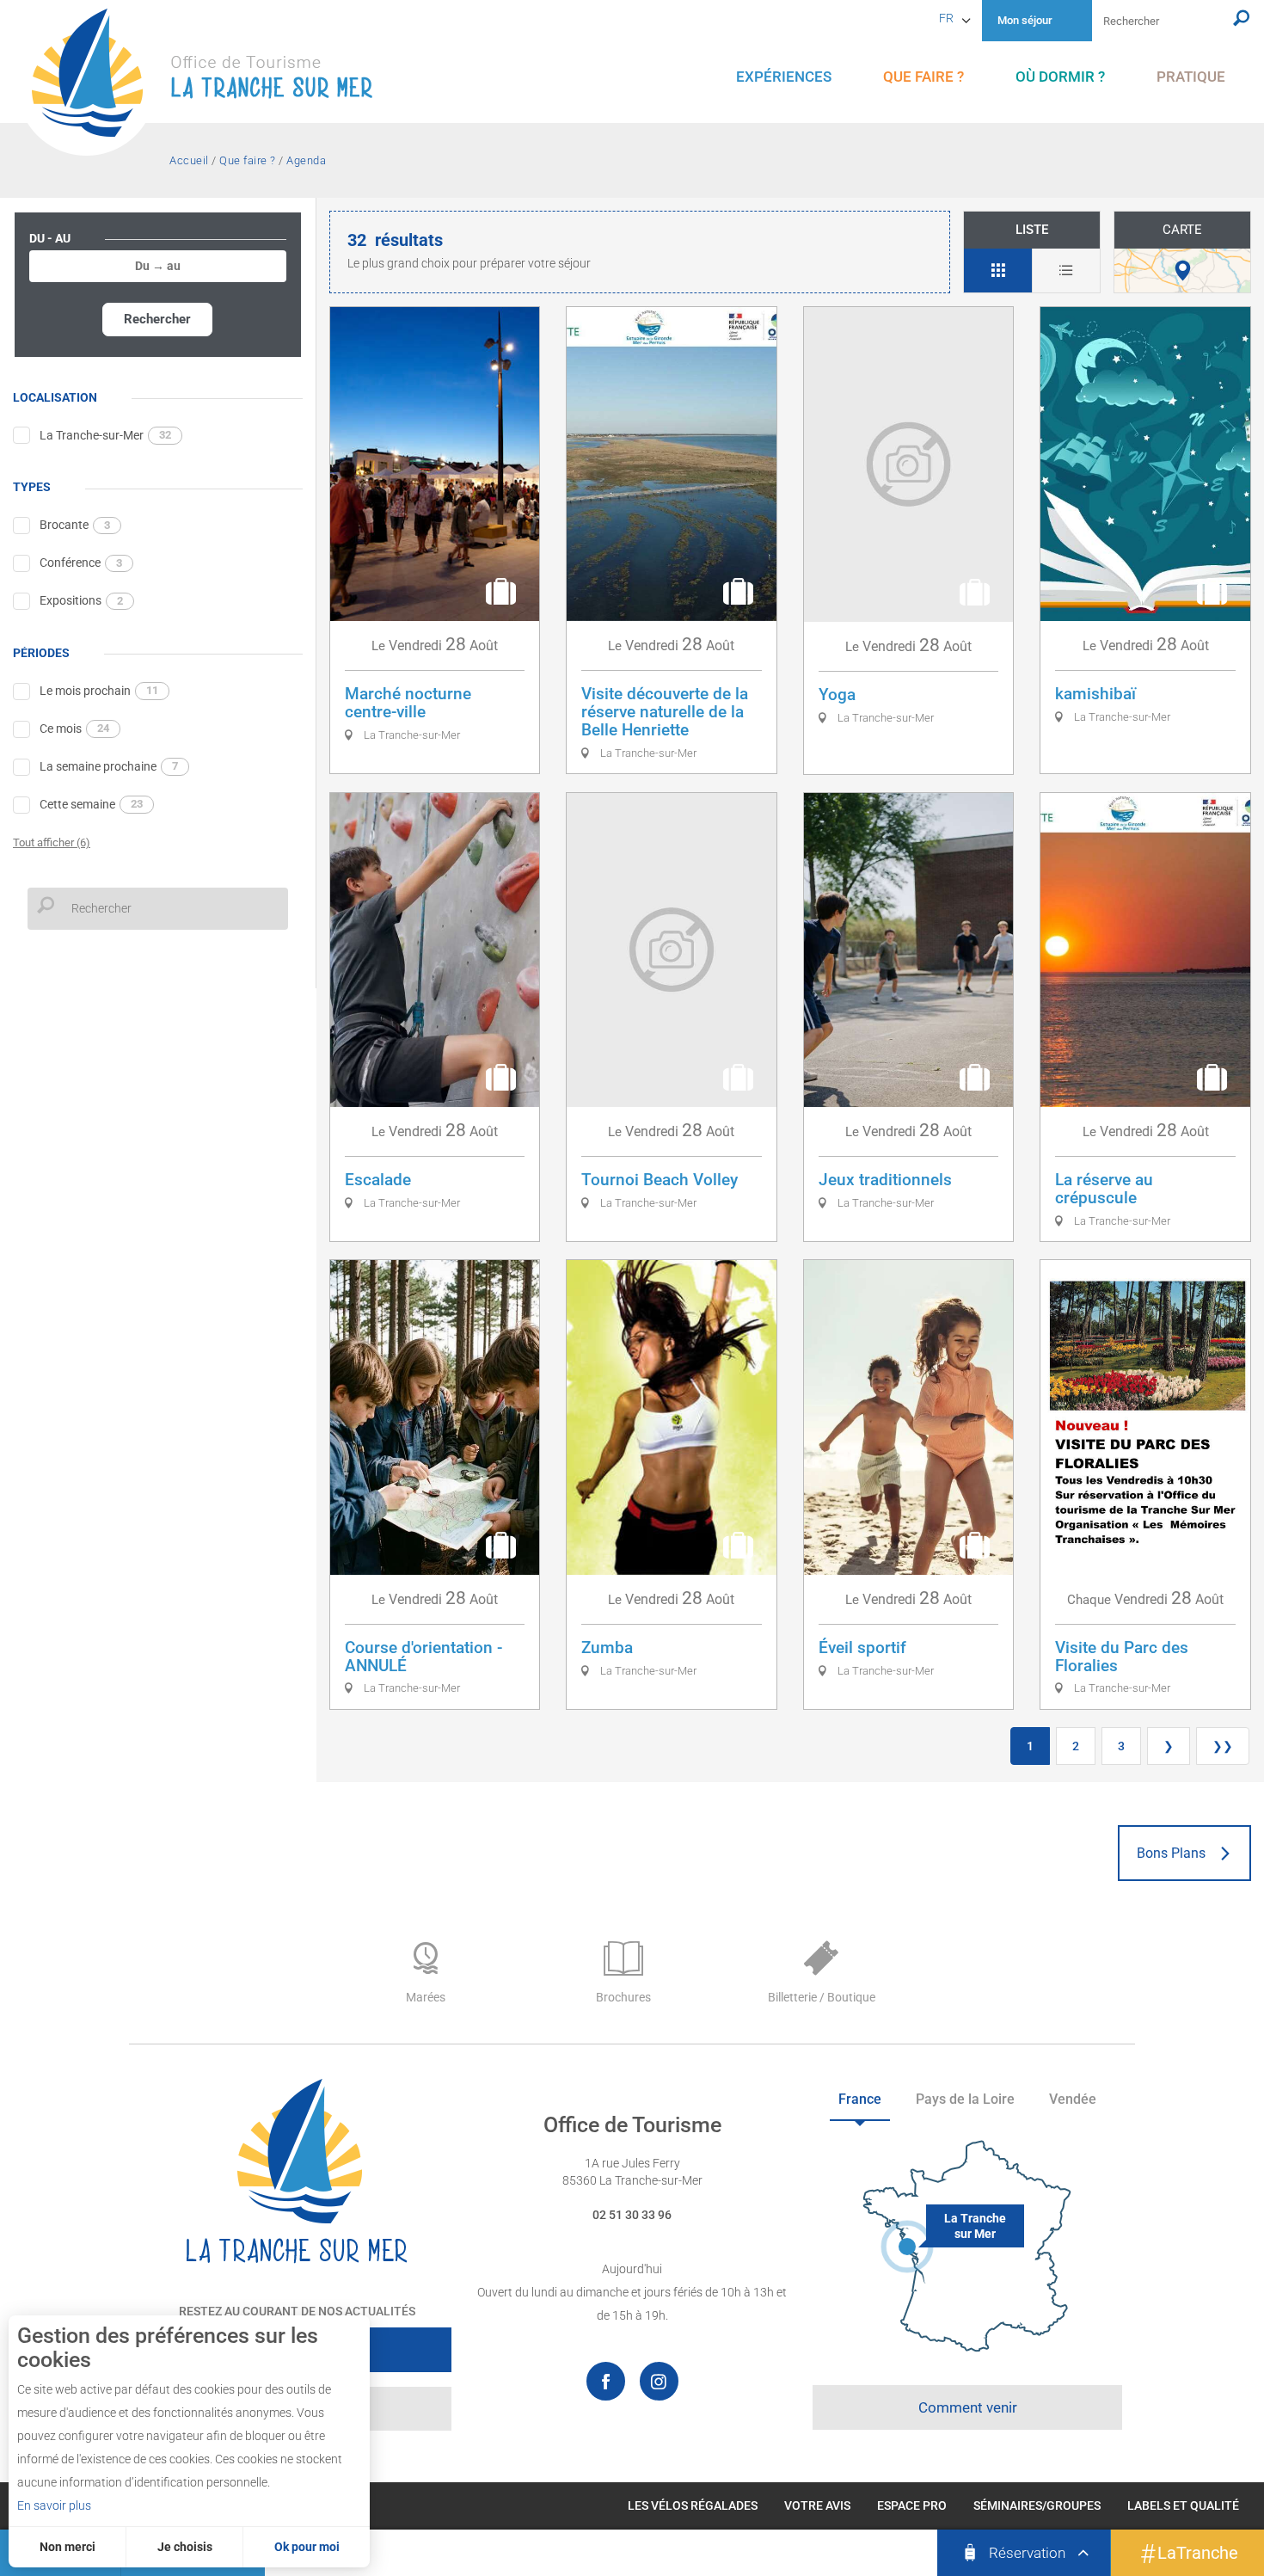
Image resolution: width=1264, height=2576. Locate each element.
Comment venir (968, 2407)
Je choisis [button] (185, 2547)
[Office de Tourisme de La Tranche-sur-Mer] (211, 82)
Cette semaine (91, 804)
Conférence (81, 563)
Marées (426, 1997)
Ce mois (74, 729)
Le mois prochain (99, 691)
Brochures (623, 1997)
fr (946, 18)
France (860, 2099)
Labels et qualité (1183, 2505)
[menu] (784, 77)
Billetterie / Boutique (822, 1997)
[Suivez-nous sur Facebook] (606, 2381)
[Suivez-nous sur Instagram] (659, 2381)
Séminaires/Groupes (1037, 2505)
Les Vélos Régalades (693, 2505)
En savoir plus (54, 2505)
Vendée (1073, 2099)
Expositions (81, 600)
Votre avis (817, 2505)
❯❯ (1223, 1746)
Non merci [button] (67, 2547)
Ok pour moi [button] (307, 2547)
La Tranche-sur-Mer (105, 435)
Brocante (75, 525)
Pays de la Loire (965, 2099)
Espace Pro (912, 2505)
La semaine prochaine (109, 766)
